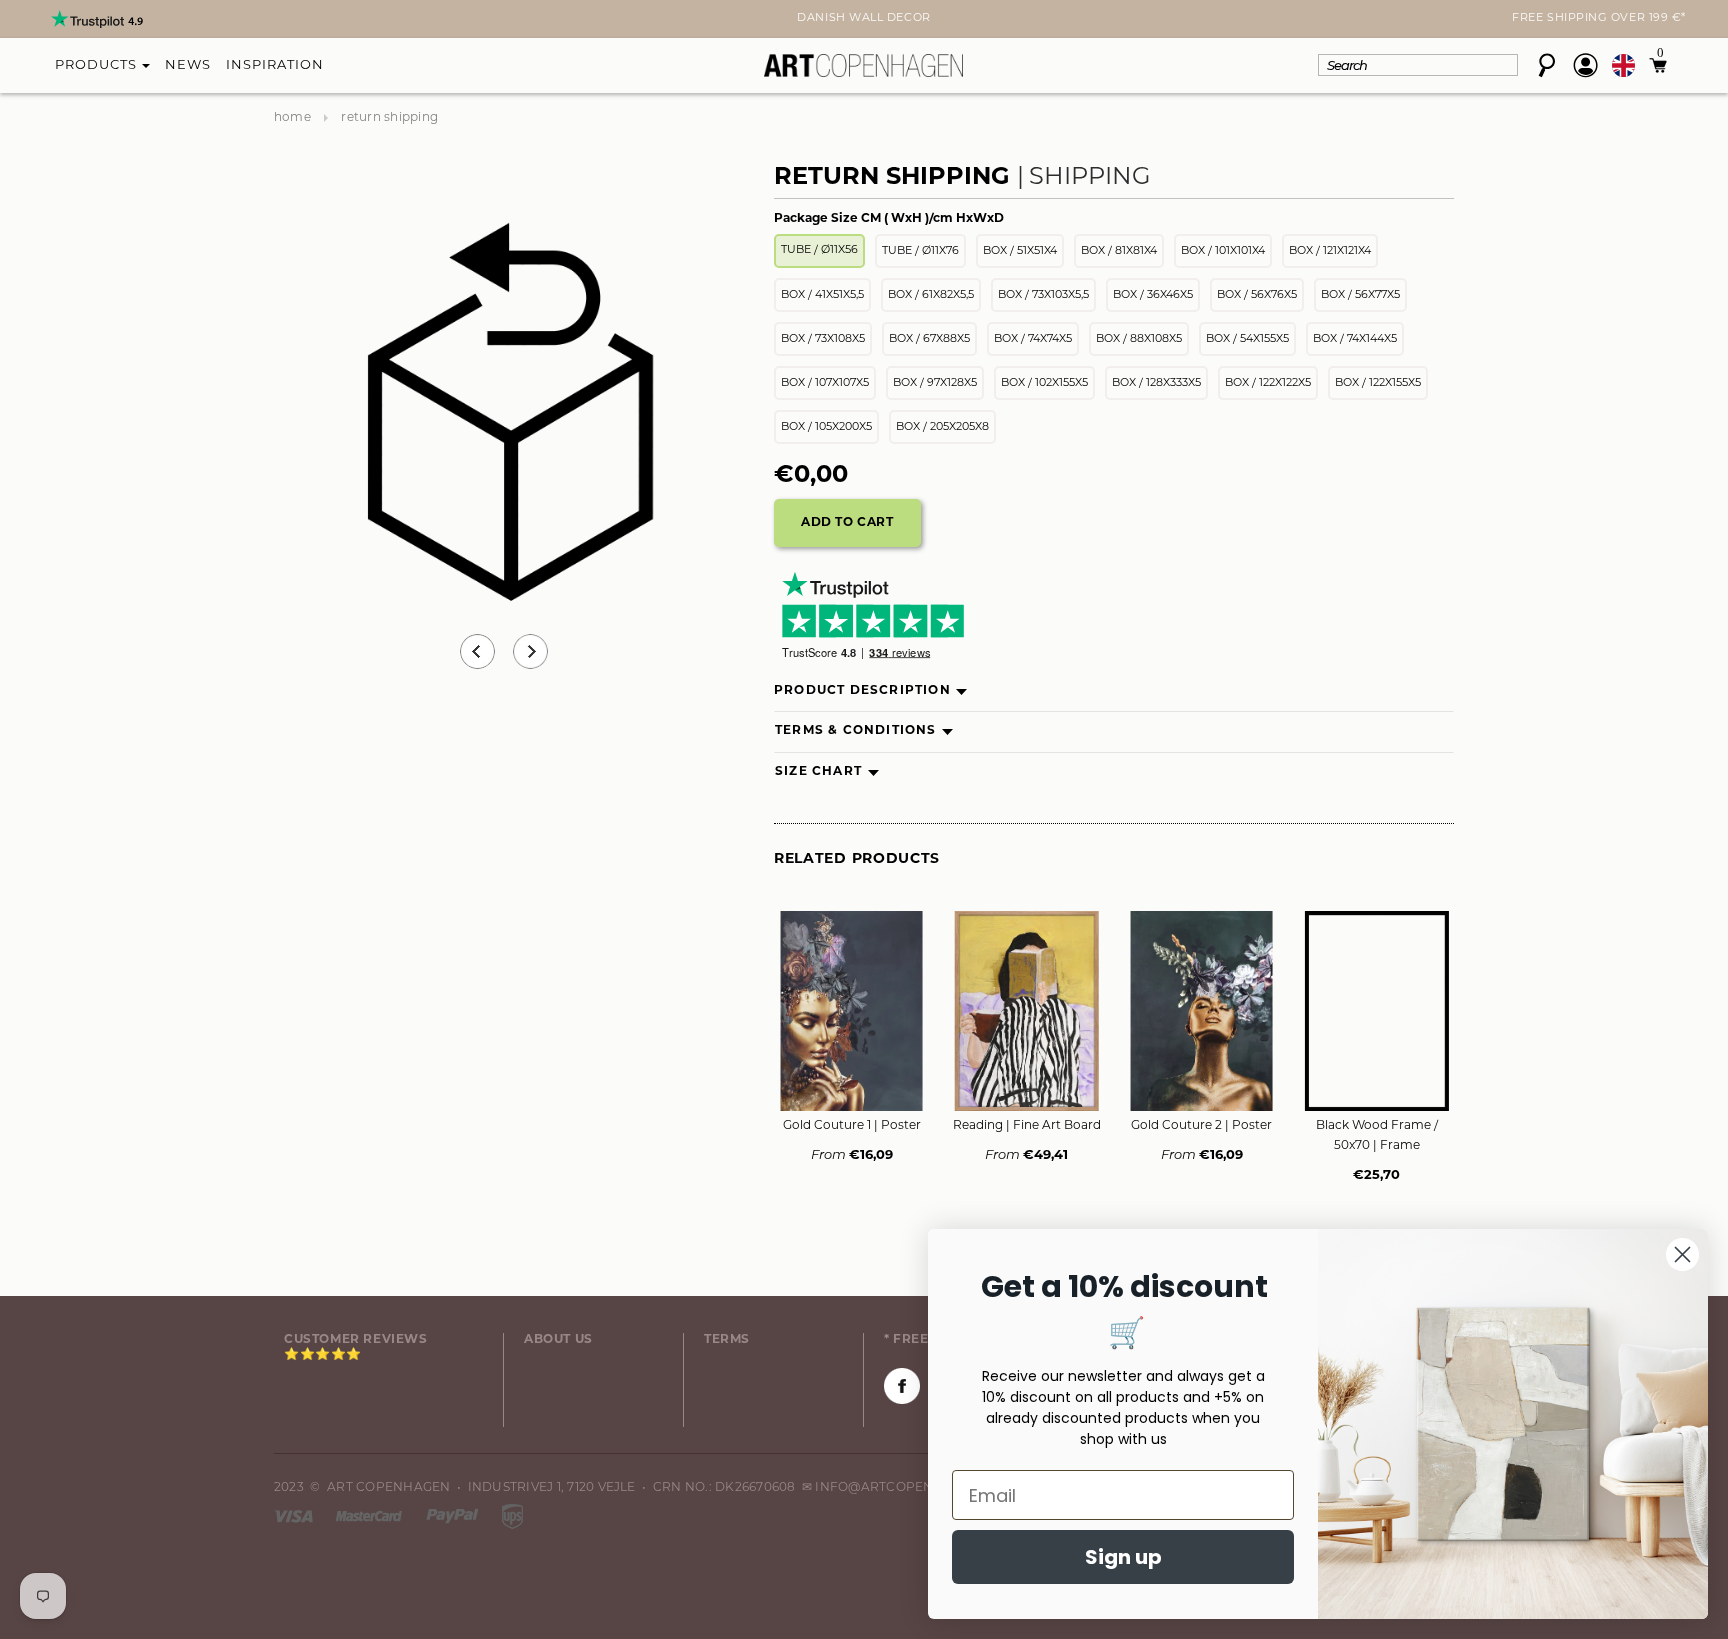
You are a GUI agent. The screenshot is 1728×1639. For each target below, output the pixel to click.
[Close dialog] (1682, 1254)
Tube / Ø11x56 (819, 250)
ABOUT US (558, 1340)
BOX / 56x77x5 (1360, 295)
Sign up (1123, 1557)
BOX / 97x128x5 (935, 383)
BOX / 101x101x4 (1223, 251)
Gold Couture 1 (852, 1126)
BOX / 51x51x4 (1020, 251)
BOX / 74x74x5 (1033, 339)
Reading (1027, 1126)
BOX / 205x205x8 (942, 427)
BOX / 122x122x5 (1268, 383)
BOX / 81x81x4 (1119, 251)
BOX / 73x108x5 (823, 339)
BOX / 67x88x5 (929, 339)
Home (292, 118)
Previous (477, 651)
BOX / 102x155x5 (1044, 383)
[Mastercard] (370, 1516)
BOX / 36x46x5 (1153, 295)
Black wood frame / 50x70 (1377, 1136)
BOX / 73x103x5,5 (1043, 295)
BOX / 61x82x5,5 (931, 295)
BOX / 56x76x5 (1257, 295)
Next (286, 21)
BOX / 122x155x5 (1378, 383)
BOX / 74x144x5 (1355, 339)
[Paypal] (454, 1516)
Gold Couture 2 (1201, 1126)
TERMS (727, 1340)
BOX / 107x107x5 (825, 383)
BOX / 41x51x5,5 (822, 295)
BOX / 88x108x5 (1139, 339)
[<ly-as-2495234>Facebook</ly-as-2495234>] (902, 1386)
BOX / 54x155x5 (1247, 339)
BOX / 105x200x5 (826, 427)
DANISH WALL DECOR (863, 18)
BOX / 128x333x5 (1156, 383)
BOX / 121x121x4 (1330, 251)
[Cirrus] (512, 1516)
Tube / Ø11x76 (920, 251)
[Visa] (295, 1516)
